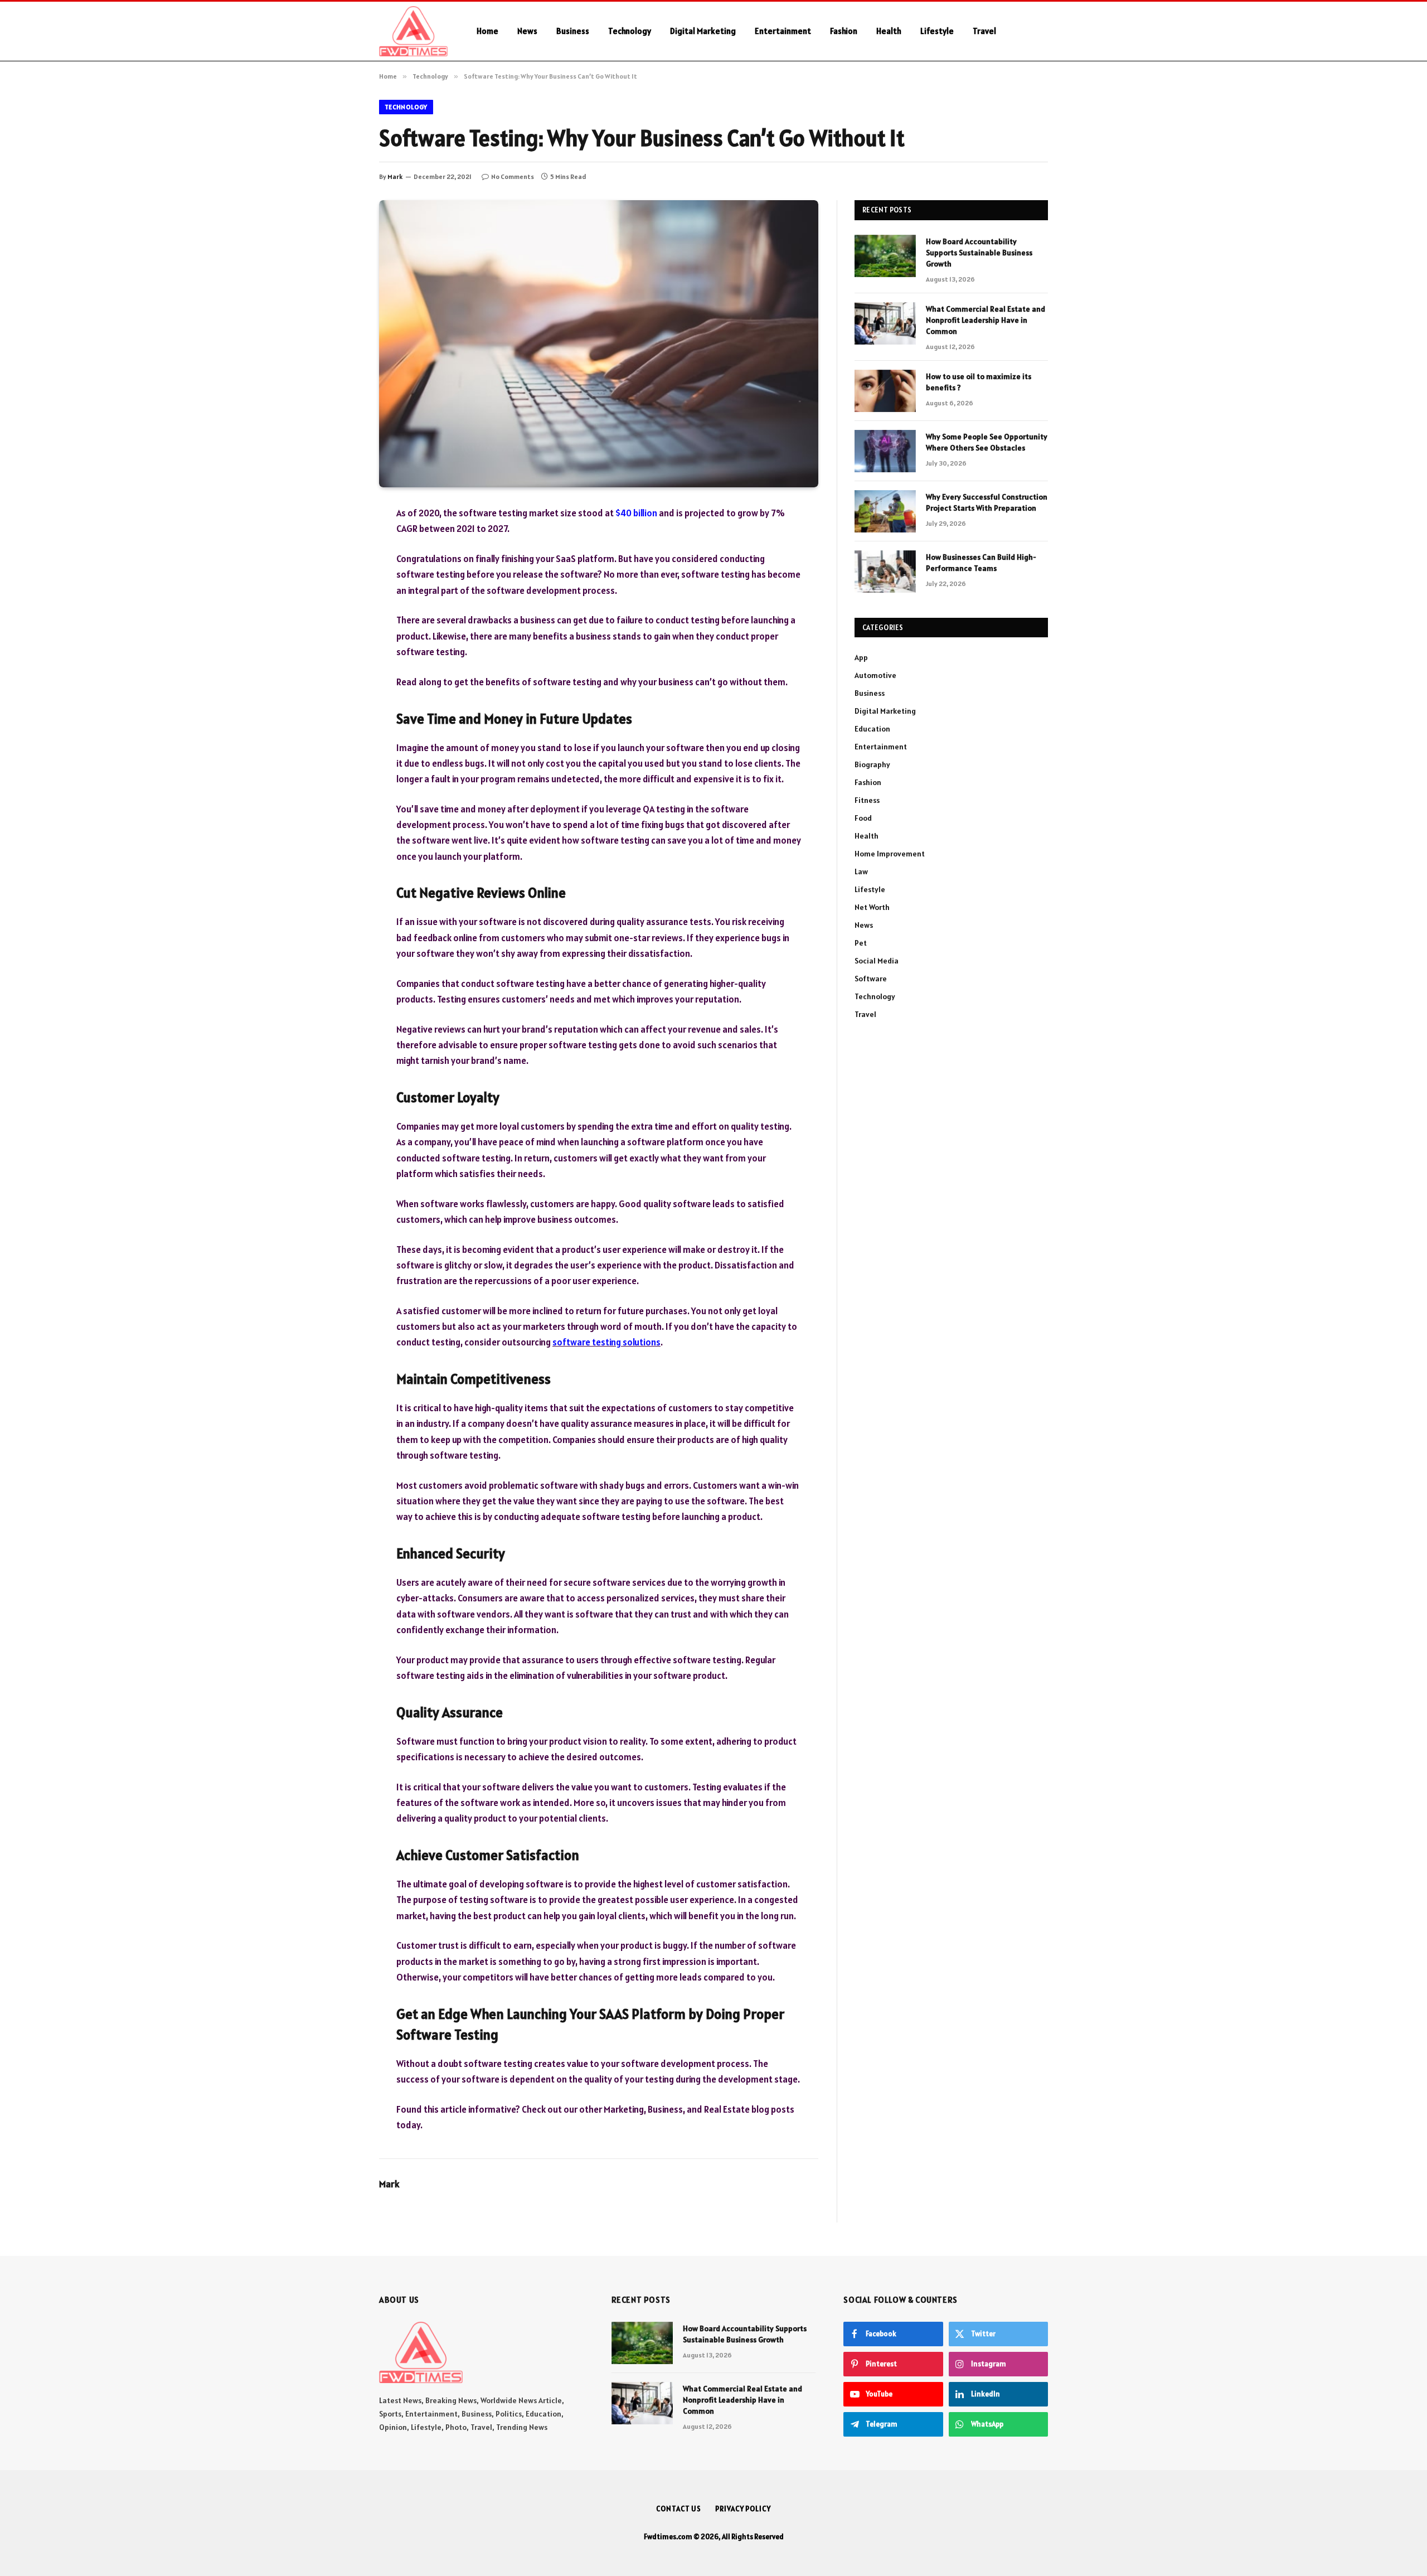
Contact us (679, 2509)
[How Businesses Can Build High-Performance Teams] (885, 572)
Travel (984, 31)
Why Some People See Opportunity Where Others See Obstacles (987, 442)
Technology (630, 31)
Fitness (867, 800)
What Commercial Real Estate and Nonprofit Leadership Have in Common (986, 320)
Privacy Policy (743, 2509)
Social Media (877, 961)
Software (871, 979)
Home (487, 31)
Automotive (875, 675)
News (527, 31)
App (861, 657)
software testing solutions (606, 1342)
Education (872, 729)
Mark (395, 176)
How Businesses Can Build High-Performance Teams (981, 563)
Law (861, 871)
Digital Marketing (703, 31)
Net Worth (872, 907)
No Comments (513, 176)
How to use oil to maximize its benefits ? (979, 382)
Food (863, 818)
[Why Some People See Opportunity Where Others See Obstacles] (885, 451)
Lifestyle (937, 31)
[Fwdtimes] (413, 31)
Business (573, 31)
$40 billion (636, 513)
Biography (872, 764)
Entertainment (783, 31)
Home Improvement (890, 854)
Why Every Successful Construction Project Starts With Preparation (987, 502)
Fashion (844, 31)
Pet (861, 943)
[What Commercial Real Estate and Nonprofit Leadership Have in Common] (885, 323)
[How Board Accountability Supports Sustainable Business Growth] (885, 256)
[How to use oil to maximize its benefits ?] (885, 391)
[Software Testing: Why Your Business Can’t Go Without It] (599, 344)
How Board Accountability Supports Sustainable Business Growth (979, 253)
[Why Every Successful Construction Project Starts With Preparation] (885, 511)
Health (889, 31)
